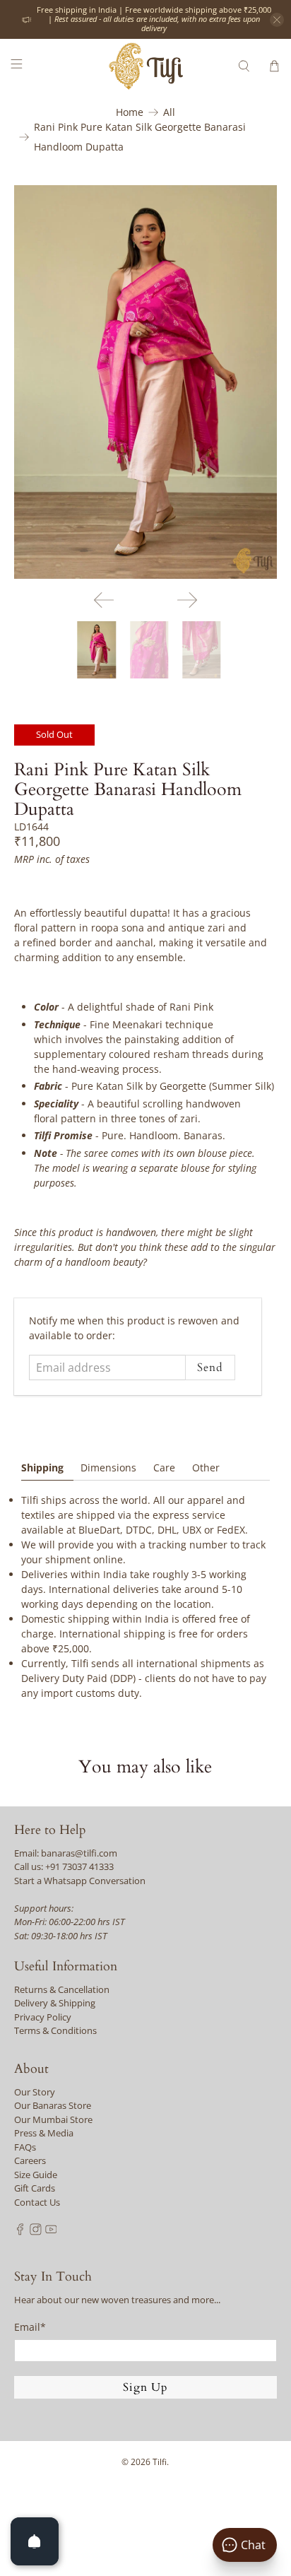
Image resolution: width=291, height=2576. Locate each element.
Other (206, 1468)
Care (164, 1468)
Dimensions (108, 1468)
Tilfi (160, 2462)
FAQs (25, 2147)
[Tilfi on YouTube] (51, 2232)
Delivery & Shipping (55, 2003)
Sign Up (145, 2387)
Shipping (42, 1468)
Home (130, 112)
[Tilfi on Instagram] (36, 2232)
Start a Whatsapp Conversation (80, 1881)
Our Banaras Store (53, 2105)
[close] (277, 20)
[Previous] (104, 600)
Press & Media (44, 2133)
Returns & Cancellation (62, 1989)
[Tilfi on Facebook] (20, 2232)
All (169, 112)
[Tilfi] (145, 66)
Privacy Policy (43, 2017)
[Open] (35, 2541)
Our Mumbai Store (53, 2119)
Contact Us (37, 2202)
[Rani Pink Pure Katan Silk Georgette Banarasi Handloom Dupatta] (145, 382)
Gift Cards (35, 2188)
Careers (30, 2160)
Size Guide (36, 2175)
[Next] (187, 600)
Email (30, 2327)
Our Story (35, 2092)
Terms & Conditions (55, 2030)
